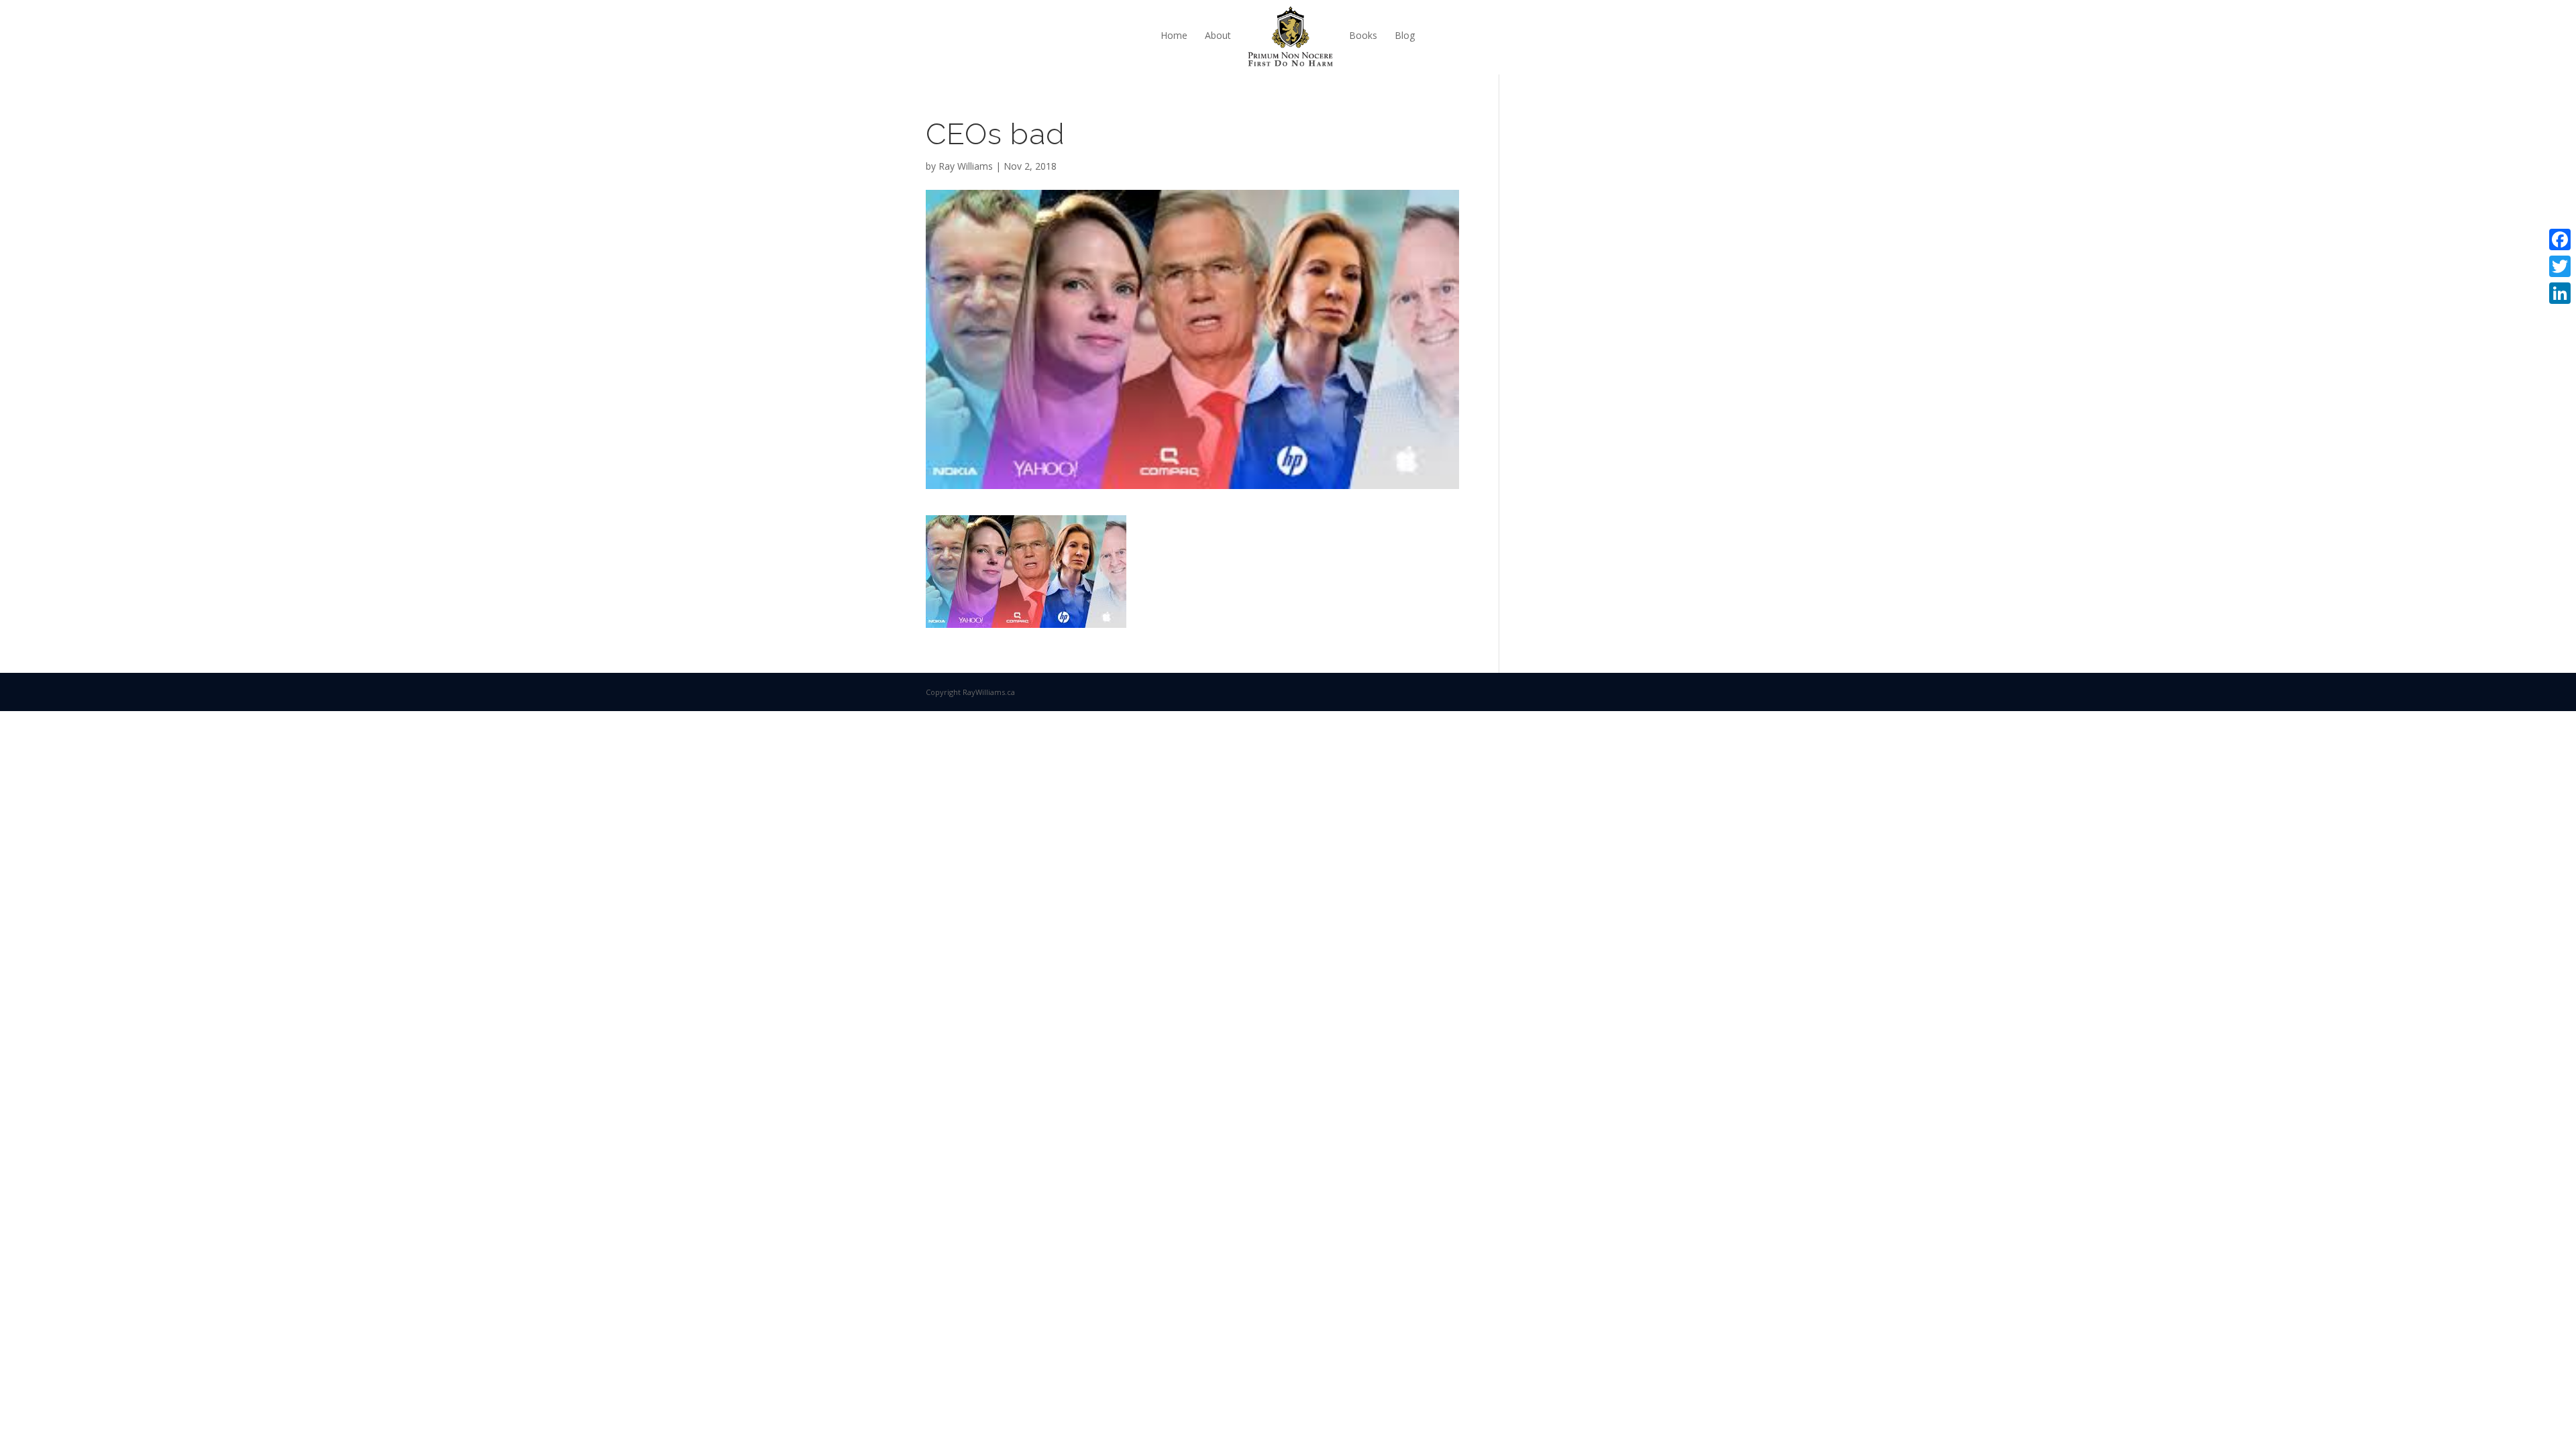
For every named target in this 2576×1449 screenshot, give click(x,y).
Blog (1405, 35)
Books (1363, 35)
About (1218, 35)
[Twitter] (2560, 266)
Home (1174, 35)
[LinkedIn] (2560, 293)
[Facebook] (2560, 239)
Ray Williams (966, 166)
